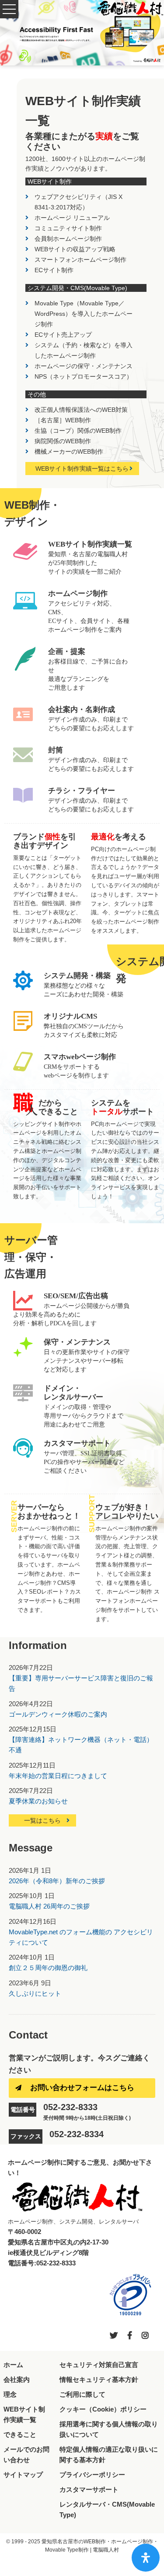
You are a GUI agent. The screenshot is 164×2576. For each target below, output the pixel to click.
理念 (10, 2394)
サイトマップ (23, 2475)
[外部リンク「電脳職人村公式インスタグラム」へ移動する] (145, 2336)
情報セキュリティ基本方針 (99, 2379)
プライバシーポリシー (92, 2475)
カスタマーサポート (89, 2489)
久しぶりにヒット (35, 1993)
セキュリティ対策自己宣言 (99, 2365)
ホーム (13, 2365)
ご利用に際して (82, 2394)
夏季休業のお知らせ (38, 1801)
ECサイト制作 (54, 270)
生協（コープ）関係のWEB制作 (78, 431)
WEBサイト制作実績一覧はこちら (82, 469)
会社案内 (17, 2379)
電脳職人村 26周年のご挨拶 (49, 1906)
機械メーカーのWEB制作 (69, 452)
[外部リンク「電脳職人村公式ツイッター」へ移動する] (114, 2336)
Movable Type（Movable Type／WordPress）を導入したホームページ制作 (84, 314)
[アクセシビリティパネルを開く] (146, 2558)
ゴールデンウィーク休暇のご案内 (58, 1714)
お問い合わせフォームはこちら (82, 2088)
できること (20, 2434)
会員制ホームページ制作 (68, 239)
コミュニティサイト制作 (68, 228)
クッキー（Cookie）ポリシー (103, 2409)
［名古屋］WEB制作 (63, 420)
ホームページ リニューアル (72, 218)
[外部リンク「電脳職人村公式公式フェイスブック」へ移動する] (130, 2336)
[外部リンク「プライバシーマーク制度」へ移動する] (130, 2295)
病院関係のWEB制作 (63, 441)
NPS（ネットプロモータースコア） (84, 376)
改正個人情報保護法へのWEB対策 (81, 410)
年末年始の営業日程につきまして (58, 1776)
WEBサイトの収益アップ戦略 (75, 249)
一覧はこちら (42, 1820)
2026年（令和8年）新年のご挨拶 (57, 1881)
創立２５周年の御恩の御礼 (48, 1968)
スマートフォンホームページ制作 (80, 260)
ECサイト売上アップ (63, 335)
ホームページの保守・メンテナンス (84, 366)
